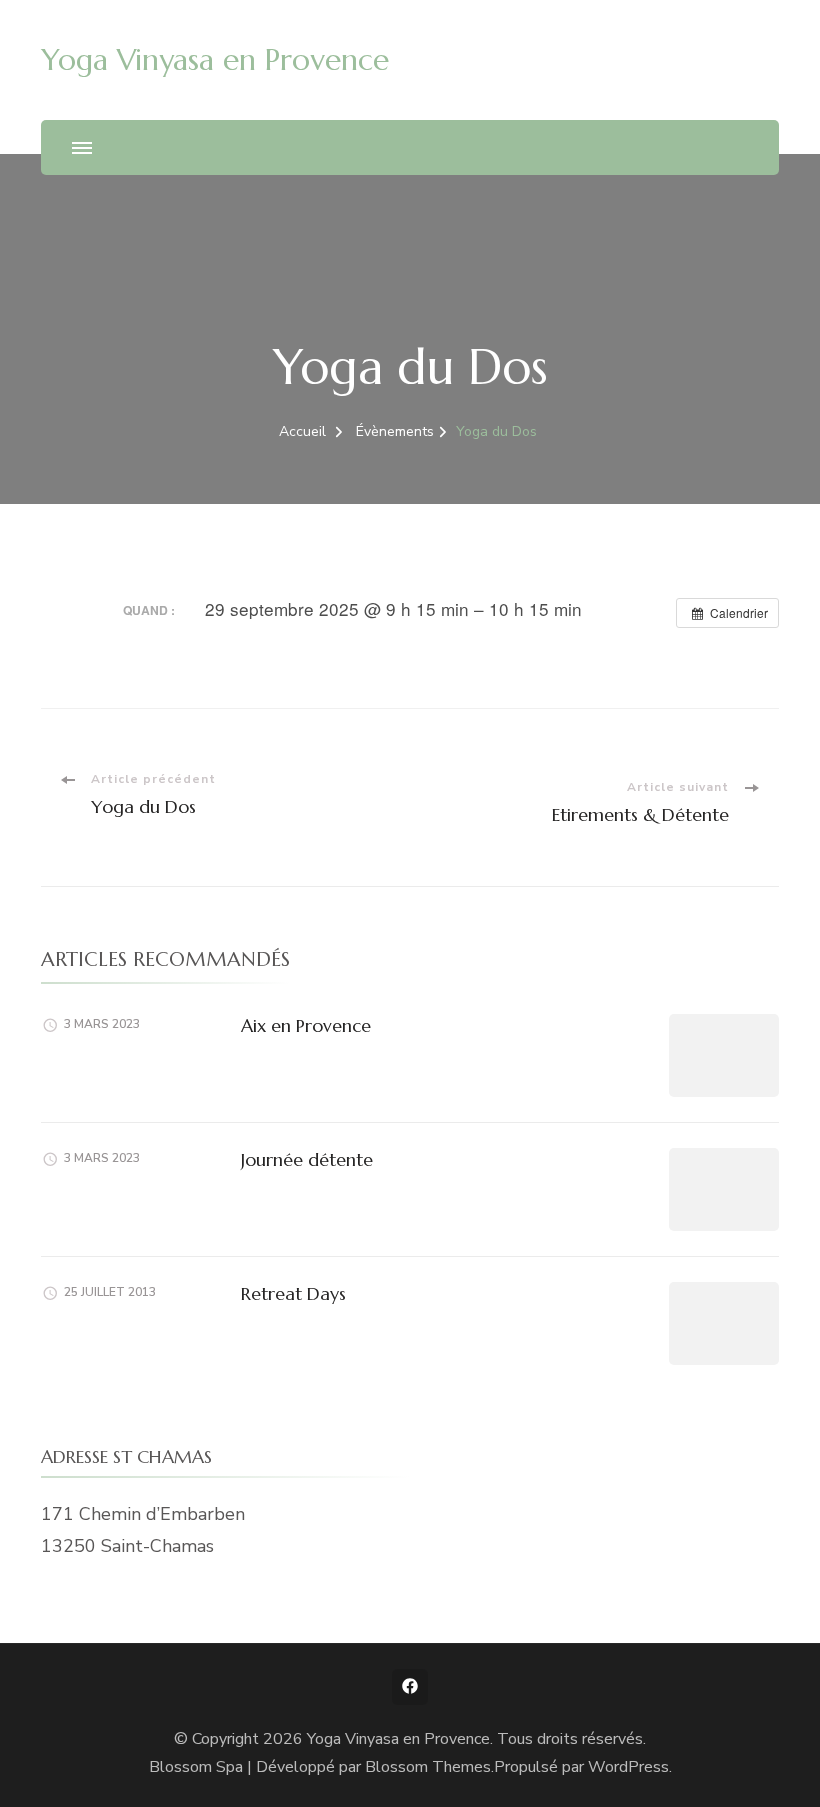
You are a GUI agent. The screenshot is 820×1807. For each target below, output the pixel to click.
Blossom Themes (428, 1767)
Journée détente (307, 1159)
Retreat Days (293, 1293)
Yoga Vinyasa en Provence (215, 59)
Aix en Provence (306, 1025)
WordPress (628, 1767)
